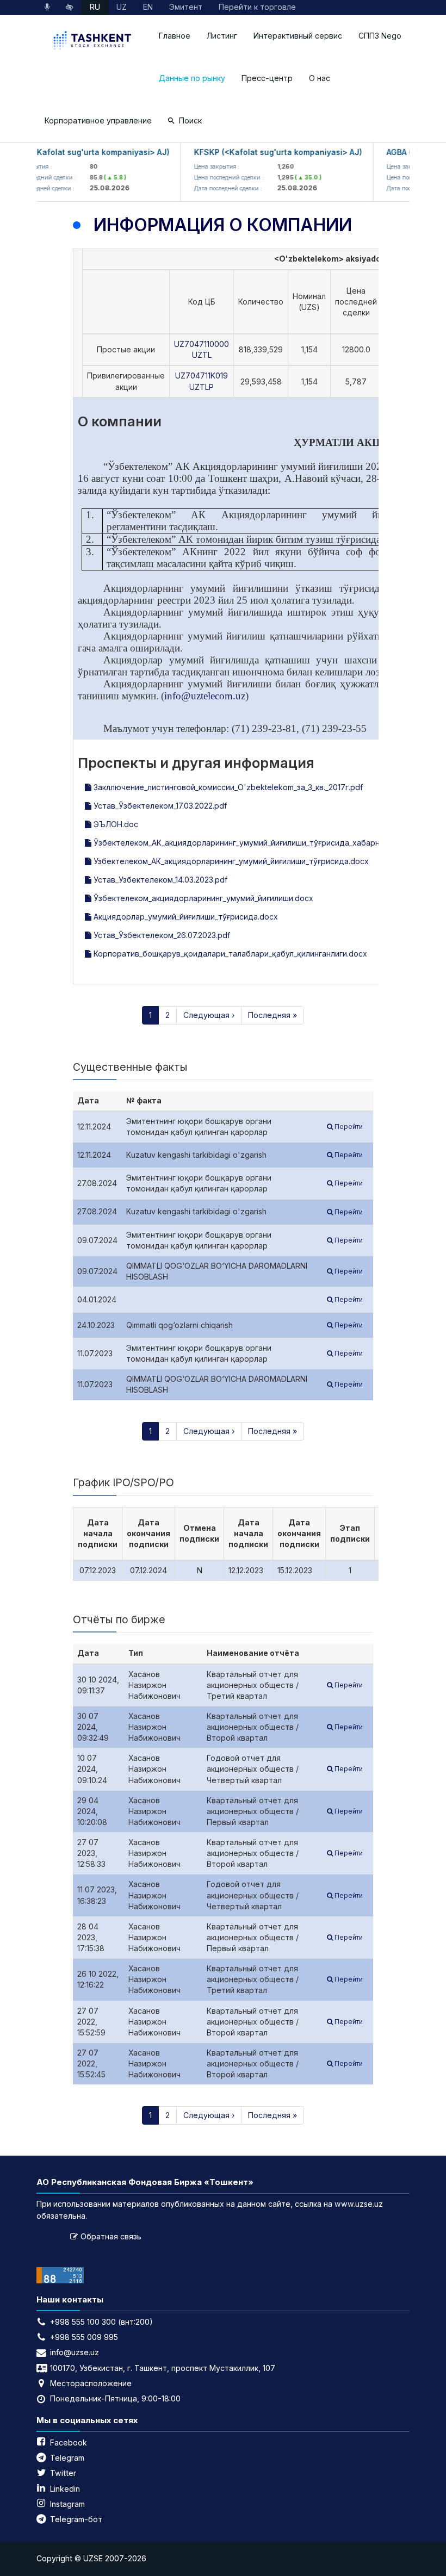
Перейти (348, 1126)
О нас (320, 78)
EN (148, 7)
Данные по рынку (192, 78)
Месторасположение (91, 2383)
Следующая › (209, 1015)
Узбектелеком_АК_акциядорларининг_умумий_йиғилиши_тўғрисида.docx (230, 861)
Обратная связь (111, 2236)
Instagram (67, 2504)
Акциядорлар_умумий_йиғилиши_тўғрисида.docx (185, 917)
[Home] (94, 42)
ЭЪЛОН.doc (115, 824)
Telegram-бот (76, 2519)
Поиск (190, 120)
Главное (175, 36)
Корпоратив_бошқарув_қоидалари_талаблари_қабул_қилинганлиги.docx (229, 954)
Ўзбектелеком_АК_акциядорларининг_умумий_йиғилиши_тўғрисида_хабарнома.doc (251, 843)
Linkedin (65, 2489)
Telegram (67, 2458)
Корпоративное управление (98, 120)
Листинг (222, 36)
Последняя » (272, 1015)
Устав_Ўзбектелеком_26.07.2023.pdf (161, 935)
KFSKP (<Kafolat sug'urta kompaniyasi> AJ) (265, 152)
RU (95, 7)
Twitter (63, 2473)
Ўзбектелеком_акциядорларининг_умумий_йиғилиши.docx (202, 898)
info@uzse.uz (75, 2352)
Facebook (69, 2442)
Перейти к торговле (257, 7)
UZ (122, 7)
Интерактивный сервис (298, 36)
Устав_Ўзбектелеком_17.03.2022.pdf (159, 806)
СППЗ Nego (380, 36)
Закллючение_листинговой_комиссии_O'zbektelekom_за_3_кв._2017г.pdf (227, 787)
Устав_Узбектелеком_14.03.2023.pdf (159, 880)
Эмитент (186, 7)
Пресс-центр (267, 78)
